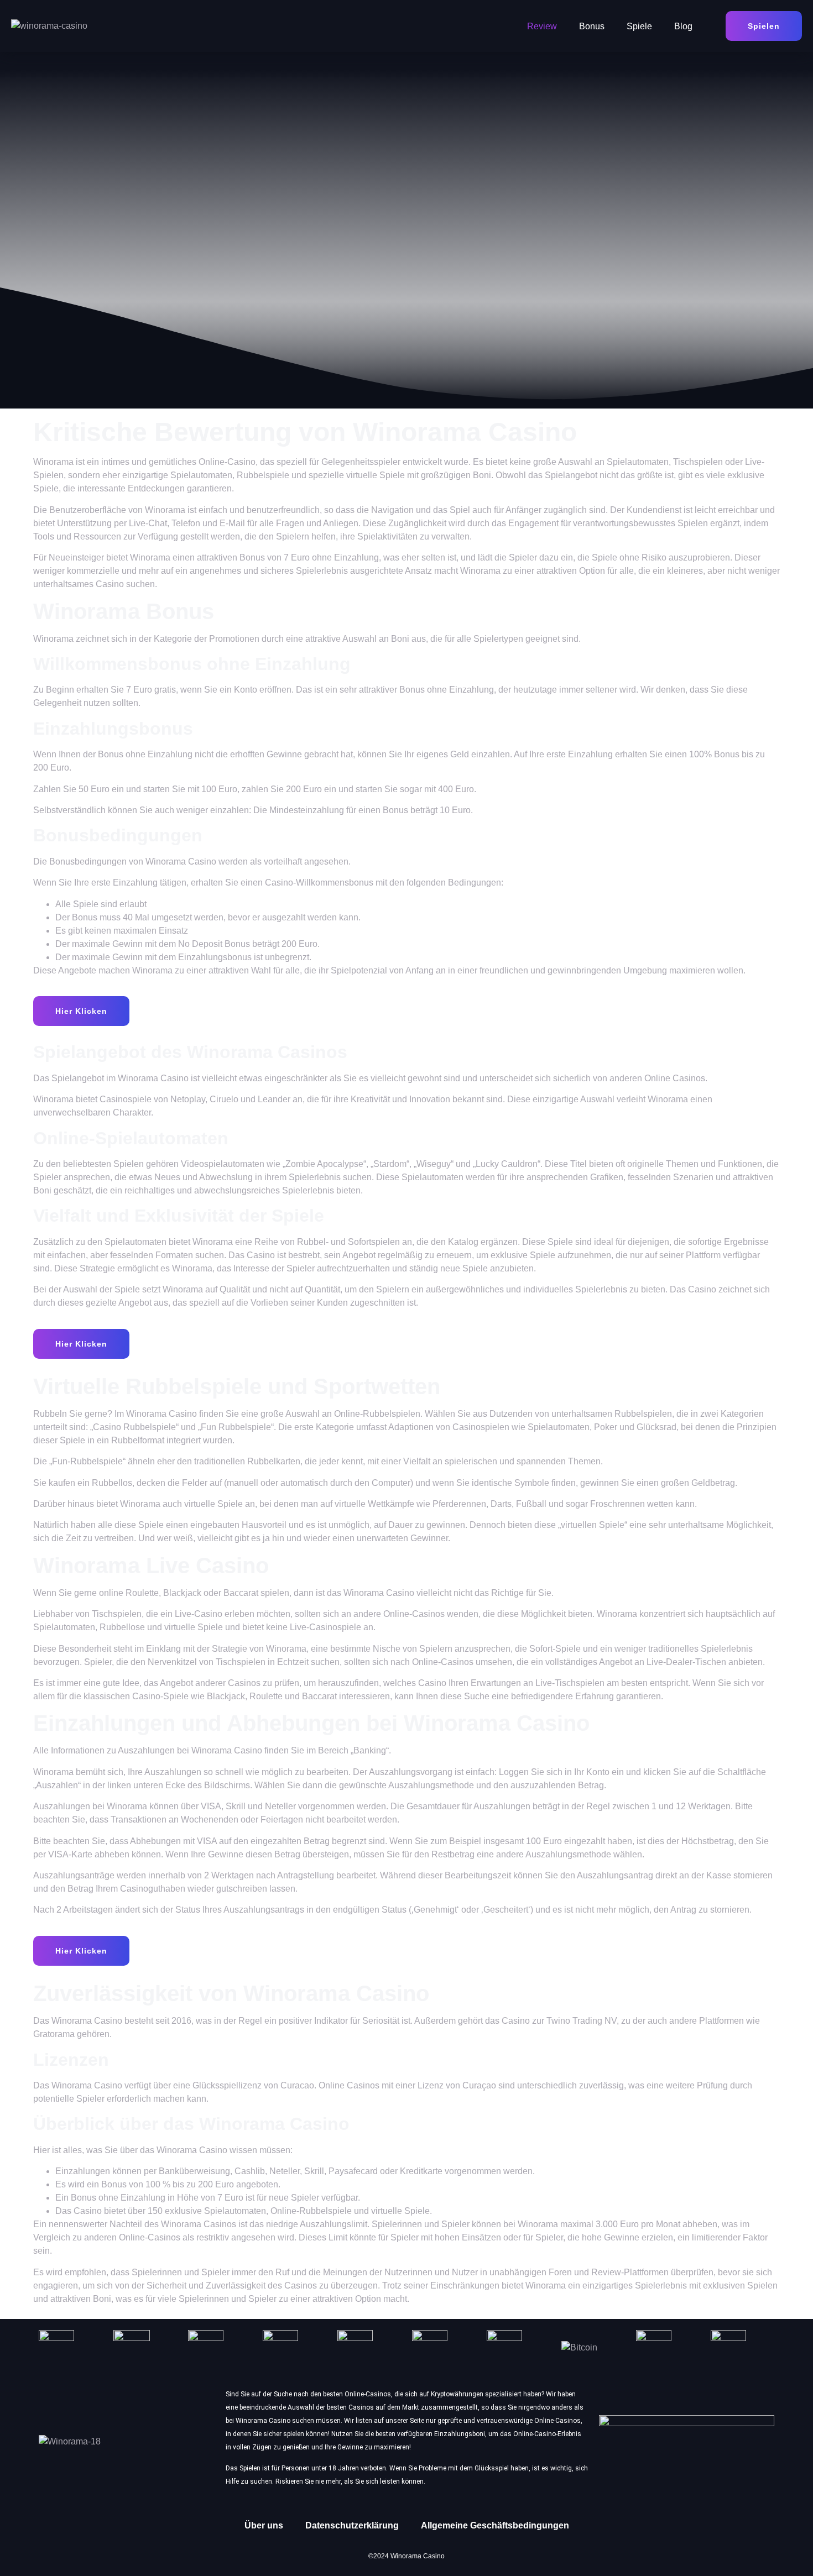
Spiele (639, 26)
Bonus (592, 26)
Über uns (264, 2525)
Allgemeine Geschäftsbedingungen (495, 2525)
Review (542, 26)
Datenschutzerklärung (352, 2525)
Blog (683, 26)
